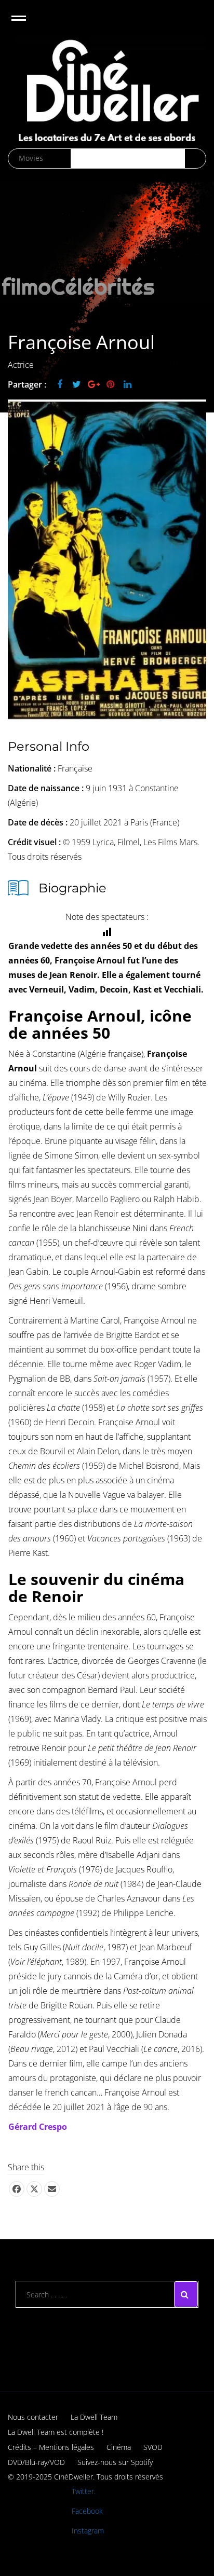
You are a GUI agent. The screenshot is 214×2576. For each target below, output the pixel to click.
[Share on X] (34, 2189)
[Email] (52, 2189)
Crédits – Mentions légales (51, 2447)
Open (28, 25)
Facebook (87, 2511)
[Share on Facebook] (17, 2189)
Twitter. (84, 2491)
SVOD (153, 2447)
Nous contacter (33, 2417)
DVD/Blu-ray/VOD (36, 2462)
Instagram (88, 2531)
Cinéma (119, 2447)
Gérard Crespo (38, 2127)
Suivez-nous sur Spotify (115, 2462)
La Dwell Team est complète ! (56, 2432)
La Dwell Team (94, 2417)
